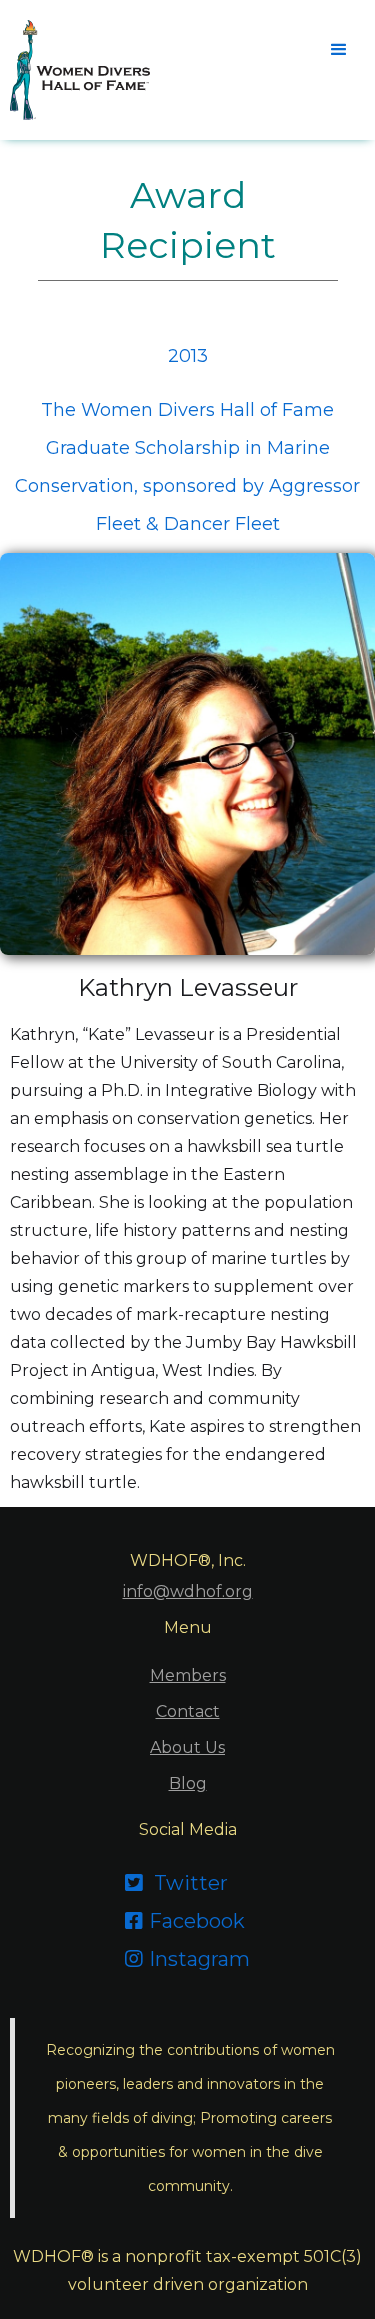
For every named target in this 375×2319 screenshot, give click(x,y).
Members (188, 1675)
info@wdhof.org (188, 1591)
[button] (337, 48)
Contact (188, 1711)
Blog (188, 1783)
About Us (187, 1747)
